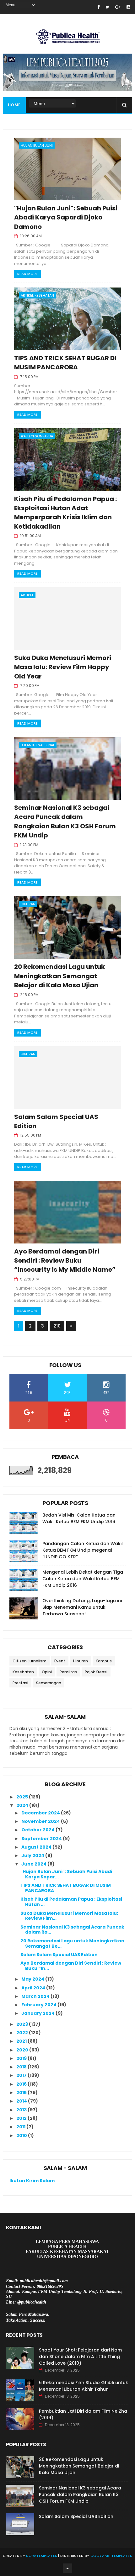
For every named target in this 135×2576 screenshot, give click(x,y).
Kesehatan (23, 1672)
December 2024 (41, 1813)
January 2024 (38, 2013)
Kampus (104, 1661)
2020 (23, 2050)
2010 (22, 2135)
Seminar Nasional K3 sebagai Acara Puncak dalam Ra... (72, 1930)
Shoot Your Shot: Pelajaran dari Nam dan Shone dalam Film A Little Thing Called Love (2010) (80, 2357)
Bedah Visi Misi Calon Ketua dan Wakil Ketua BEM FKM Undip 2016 (79, 1518)
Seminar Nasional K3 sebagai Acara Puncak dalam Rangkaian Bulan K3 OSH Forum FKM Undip (65, 821)
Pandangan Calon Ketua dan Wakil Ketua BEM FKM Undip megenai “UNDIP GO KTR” (83, 1550)
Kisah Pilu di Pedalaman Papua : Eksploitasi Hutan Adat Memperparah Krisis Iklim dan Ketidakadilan (65, 513)
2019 (22, 2058)
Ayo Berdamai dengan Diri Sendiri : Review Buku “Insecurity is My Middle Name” (65, 1261)
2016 (22, 2084)
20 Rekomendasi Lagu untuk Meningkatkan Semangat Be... (72, 1943)
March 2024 (36, 1996)
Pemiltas (68, 1672)
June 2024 (34, 1864)
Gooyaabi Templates (111, 2556)
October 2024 (38, 1830)
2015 (22, 2093)
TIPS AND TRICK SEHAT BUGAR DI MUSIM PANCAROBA (65, 363)
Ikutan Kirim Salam (32, 2181)
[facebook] (98, 7)
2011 (21, 2127)
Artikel (27, 595)
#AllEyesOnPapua (37, 436)
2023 (23, 2024)
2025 (23, 1797)
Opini (47, 1672)
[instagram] (128, 7)
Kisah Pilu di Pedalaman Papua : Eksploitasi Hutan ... (71, 1902)
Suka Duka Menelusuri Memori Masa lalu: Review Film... (69, 1916)
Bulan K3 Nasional (38, 745)
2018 (22, 2067)
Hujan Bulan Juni (37, 145)
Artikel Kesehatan (37, 295)
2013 (22, 2110)
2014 (22, 2101)
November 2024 (41, 1821)
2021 (22, 2041)
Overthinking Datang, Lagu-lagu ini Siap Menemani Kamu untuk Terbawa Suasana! (82, 1607)
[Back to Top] (67, 2568)
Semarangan (49, 1683)
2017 (22, 2075)
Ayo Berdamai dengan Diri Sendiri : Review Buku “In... (71, 1966)
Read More (27, 274)
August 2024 (37, 1847)
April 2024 (34, 1988)
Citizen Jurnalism (30, 1661)
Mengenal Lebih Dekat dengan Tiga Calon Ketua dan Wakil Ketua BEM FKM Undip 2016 (83, 1579)
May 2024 (33, 1979)
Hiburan (28, 904)
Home (14, 105)
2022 (23, 2033)
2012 (22, 2118)
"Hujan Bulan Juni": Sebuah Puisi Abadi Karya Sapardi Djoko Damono (66, 217)
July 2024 (33, 1855)
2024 (23, 1805)
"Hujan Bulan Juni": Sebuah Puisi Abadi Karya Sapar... (66, 1874)
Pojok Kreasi (96, 1672)
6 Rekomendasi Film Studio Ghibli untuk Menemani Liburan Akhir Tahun (84, 2386)
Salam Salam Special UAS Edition (59, 1955)
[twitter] (107, 7)
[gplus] (118, 7)
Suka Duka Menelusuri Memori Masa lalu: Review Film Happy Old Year (63, 667)
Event (60, 1661)
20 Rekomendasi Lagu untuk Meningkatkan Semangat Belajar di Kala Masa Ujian (59, 976)
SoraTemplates (42, 2556)
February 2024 (39, 2005)
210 (57, 1326)
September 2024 (42, 1839)
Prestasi (20, 1683)
